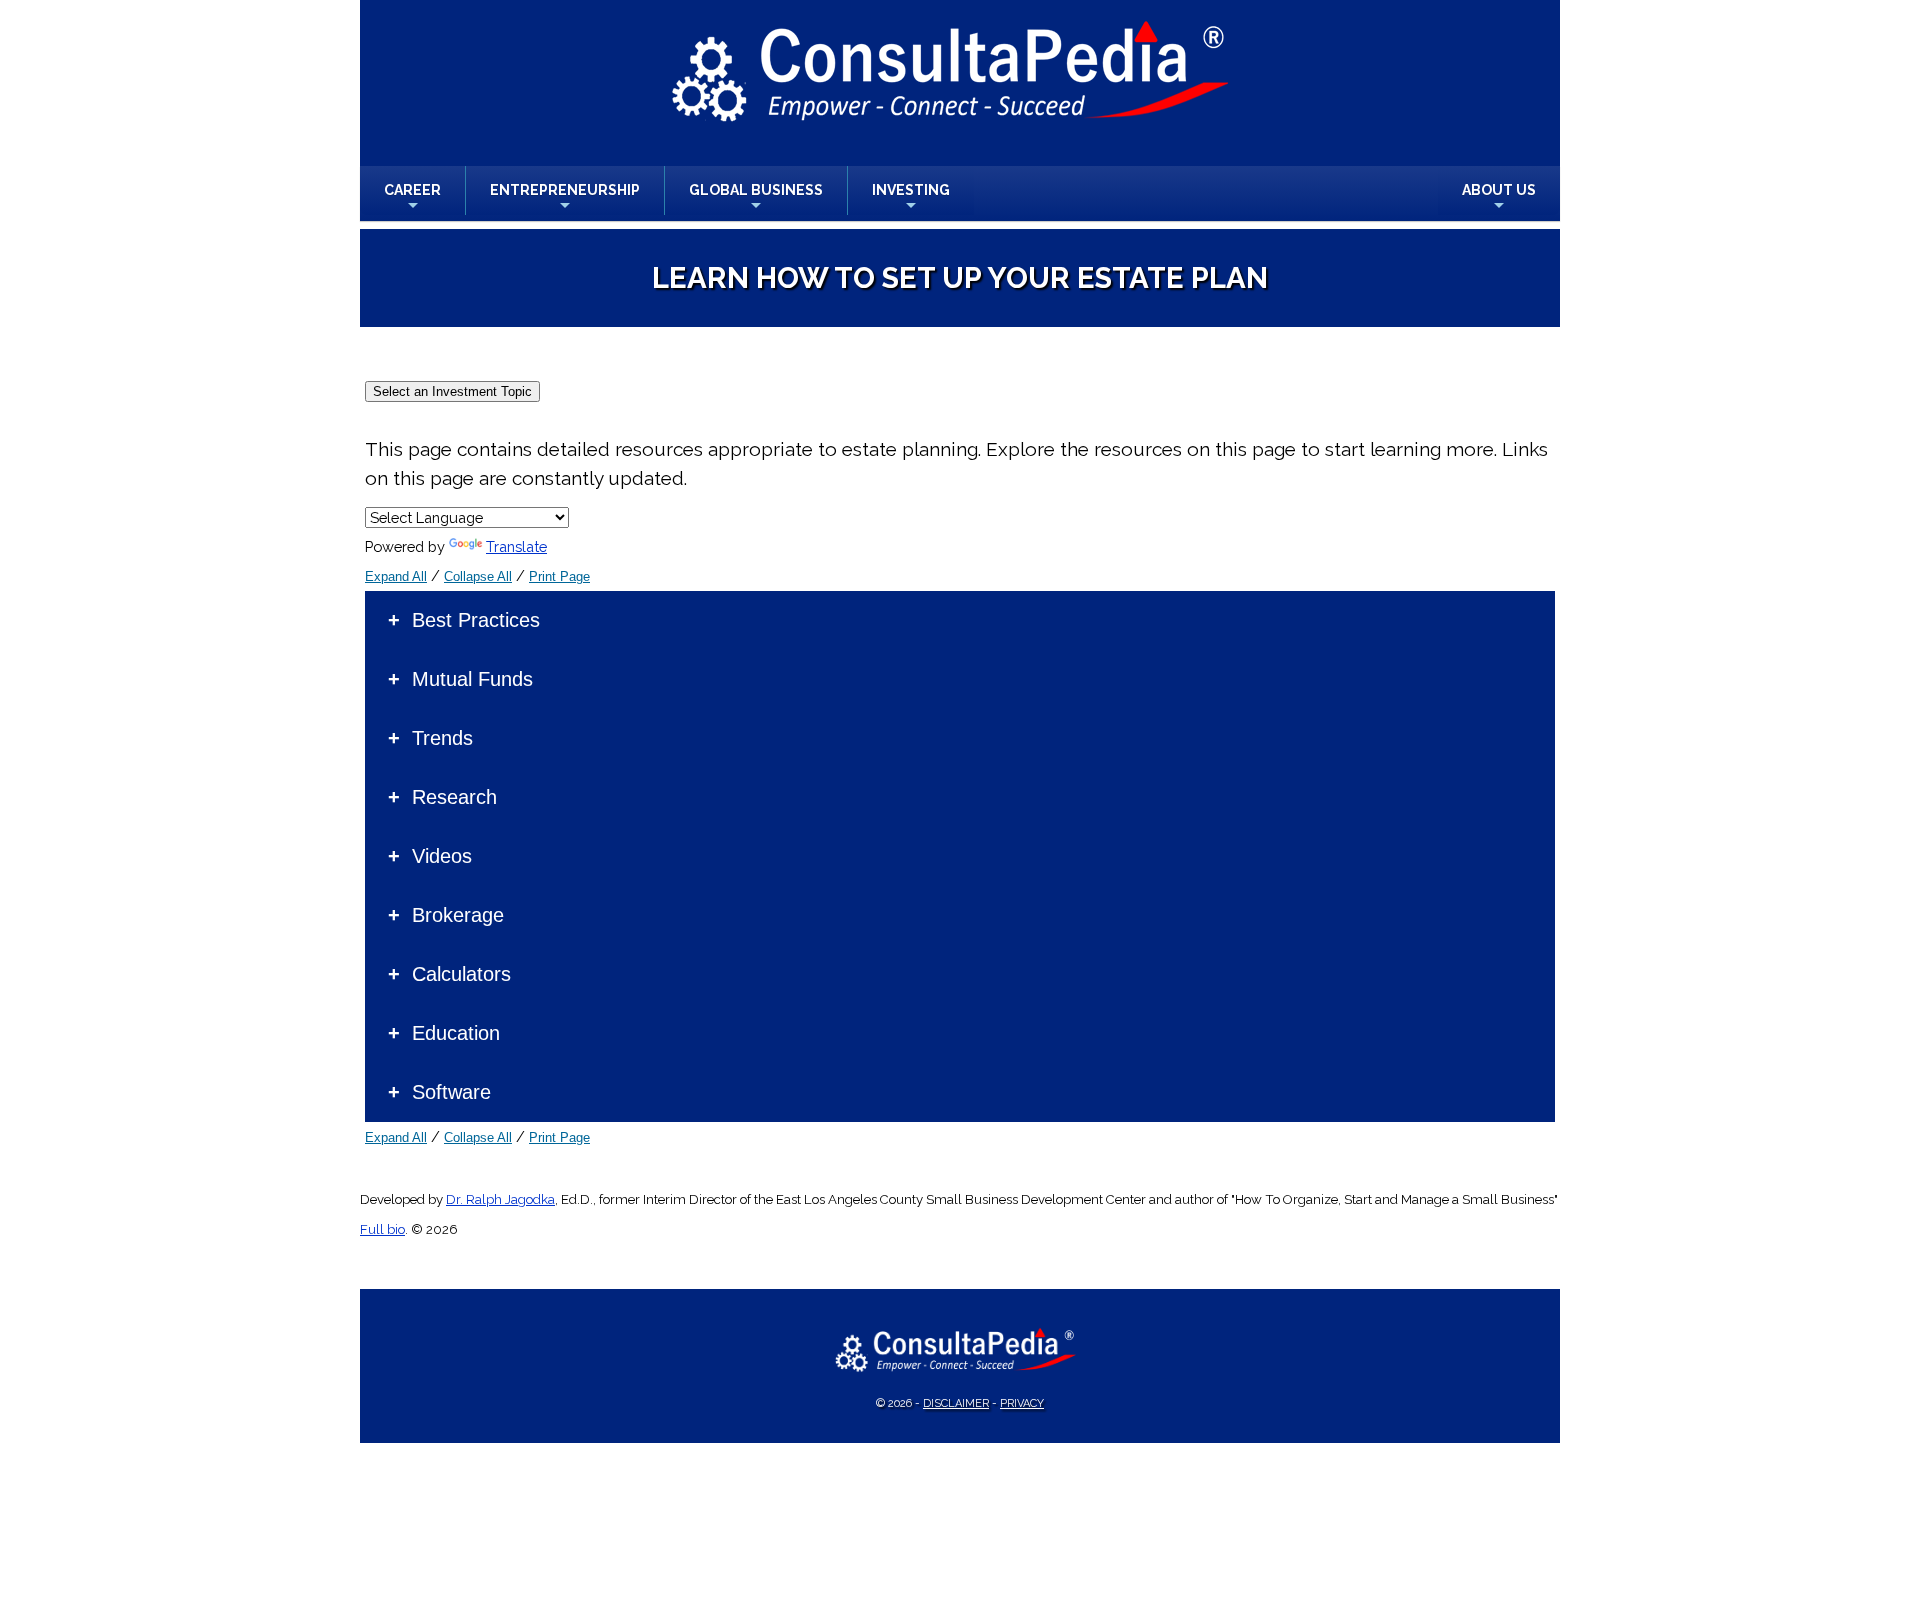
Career (412, 198)
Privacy (1022, 1403)
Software (451, 1092)
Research (454, 797)
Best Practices (476, 620)
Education (456, 1033)
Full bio (382, 1229)
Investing (911, 198)
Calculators (461, 974)
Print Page (559, 576)
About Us (1499, 198)
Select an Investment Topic (452, 391)
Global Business (756, 198)
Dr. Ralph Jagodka (500, 1199)
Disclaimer (956, 1403)
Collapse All (478, 576)
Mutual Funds (472, 679)
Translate (516, 546)
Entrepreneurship (565, 198)
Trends (442, 738)
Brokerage (458, 915)
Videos (442, 856)
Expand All (396, 576)
